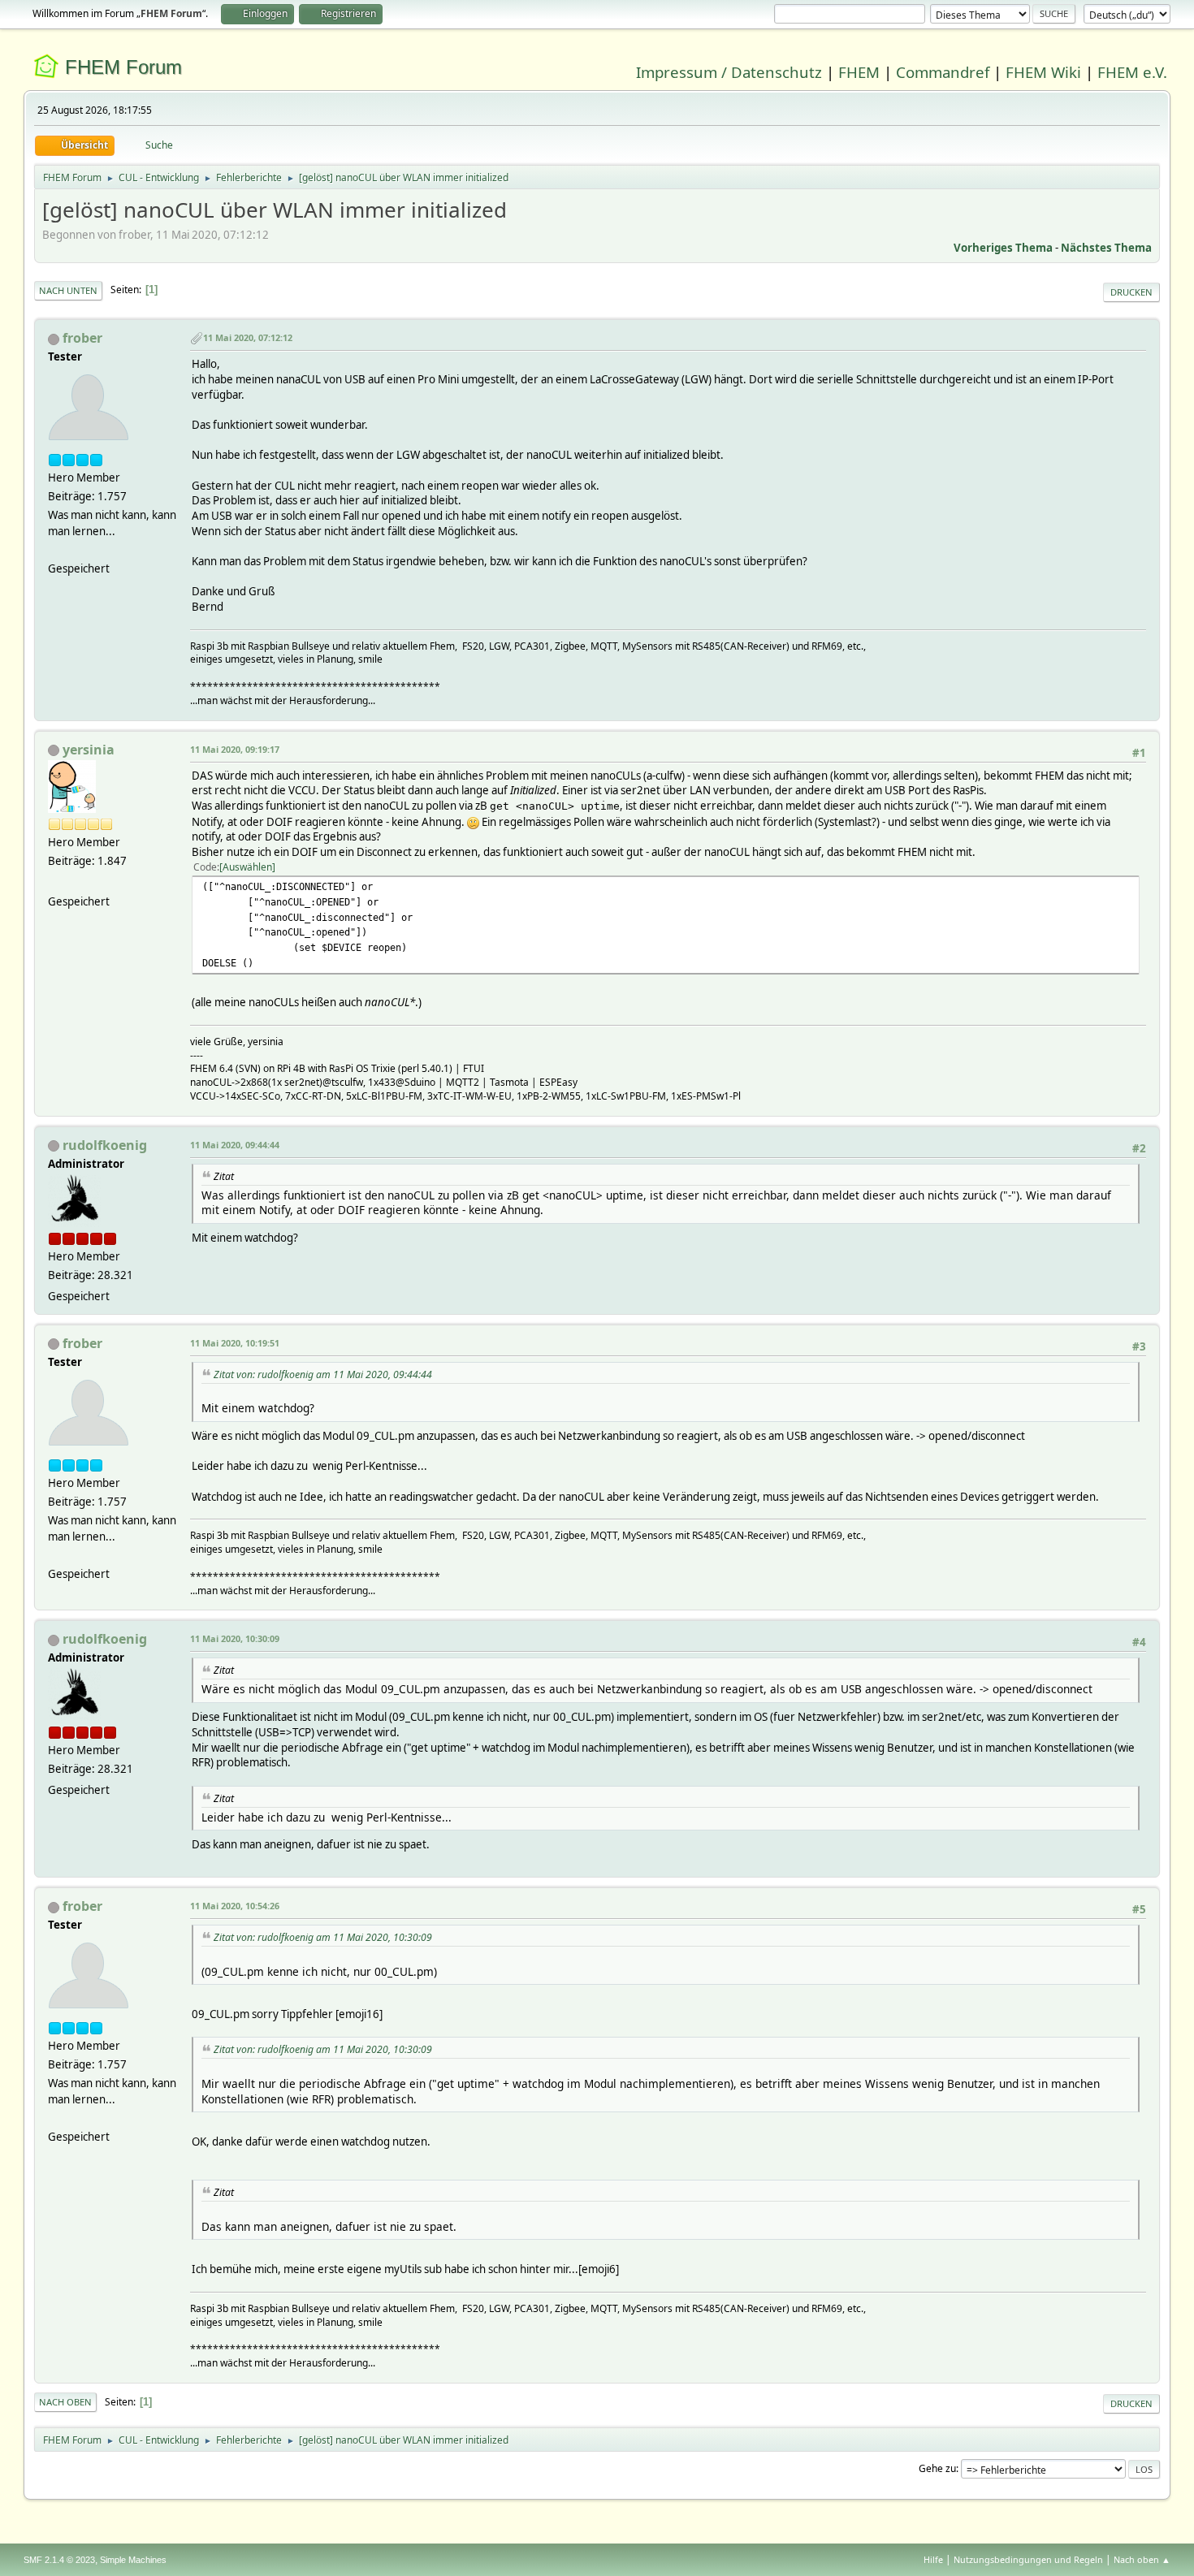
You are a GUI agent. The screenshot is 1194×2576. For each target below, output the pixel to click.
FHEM (859, 72)
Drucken (1131, 292)
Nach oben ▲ (1142, 2559)
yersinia (89, 750)
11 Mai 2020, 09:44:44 (235, 1145)
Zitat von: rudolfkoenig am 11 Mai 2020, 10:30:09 (323, 1937)
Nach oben (65, 2402)
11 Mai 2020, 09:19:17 (235, 749)
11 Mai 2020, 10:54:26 (235, 1906)
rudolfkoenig (105, 1145)
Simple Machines (133, 2560)
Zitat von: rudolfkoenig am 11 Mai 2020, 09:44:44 (323, 1374)
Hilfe (933, 2559)
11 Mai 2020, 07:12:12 (248, 337)
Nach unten (68, 290)
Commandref (943, 72)
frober (82, 338)
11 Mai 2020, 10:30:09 (235, 1638)
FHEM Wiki (1043, 72)
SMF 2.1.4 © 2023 (59, 2560)
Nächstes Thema (1106, 248)
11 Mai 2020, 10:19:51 (235, 1343)
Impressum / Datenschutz (729, 72)
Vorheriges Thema (1003, 248)
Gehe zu (937, 2468)
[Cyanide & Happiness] (54, 882)
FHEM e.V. (1132, 72)
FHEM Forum (123, 67)
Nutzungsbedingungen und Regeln (1028, 2559)
